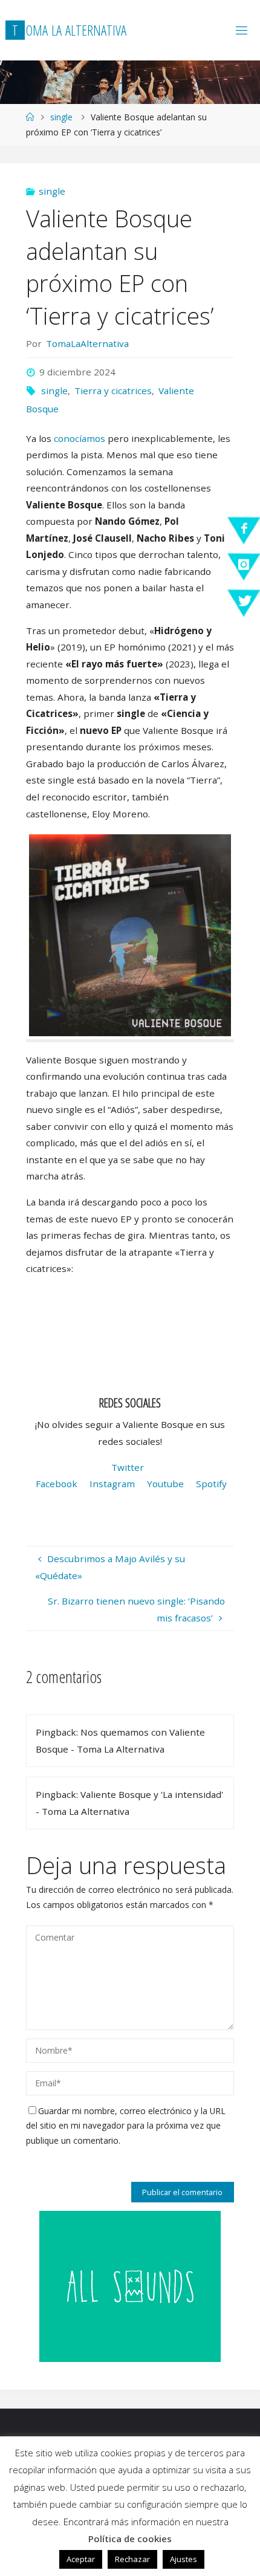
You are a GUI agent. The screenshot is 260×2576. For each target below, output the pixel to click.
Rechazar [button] (132, 2559)
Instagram (112, 1484)
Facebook (57, 1484)
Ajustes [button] (184, 2559)
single (61, 117)
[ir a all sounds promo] (130, 2285)
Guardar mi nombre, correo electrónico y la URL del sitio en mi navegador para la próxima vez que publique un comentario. (126, 2126)
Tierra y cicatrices (113, 391)
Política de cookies (130, 2539)
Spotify (211, 1484)
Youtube (165, 1484)
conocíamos (80, 438)
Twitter (128, 1467)
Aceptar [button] (81, 2559)
